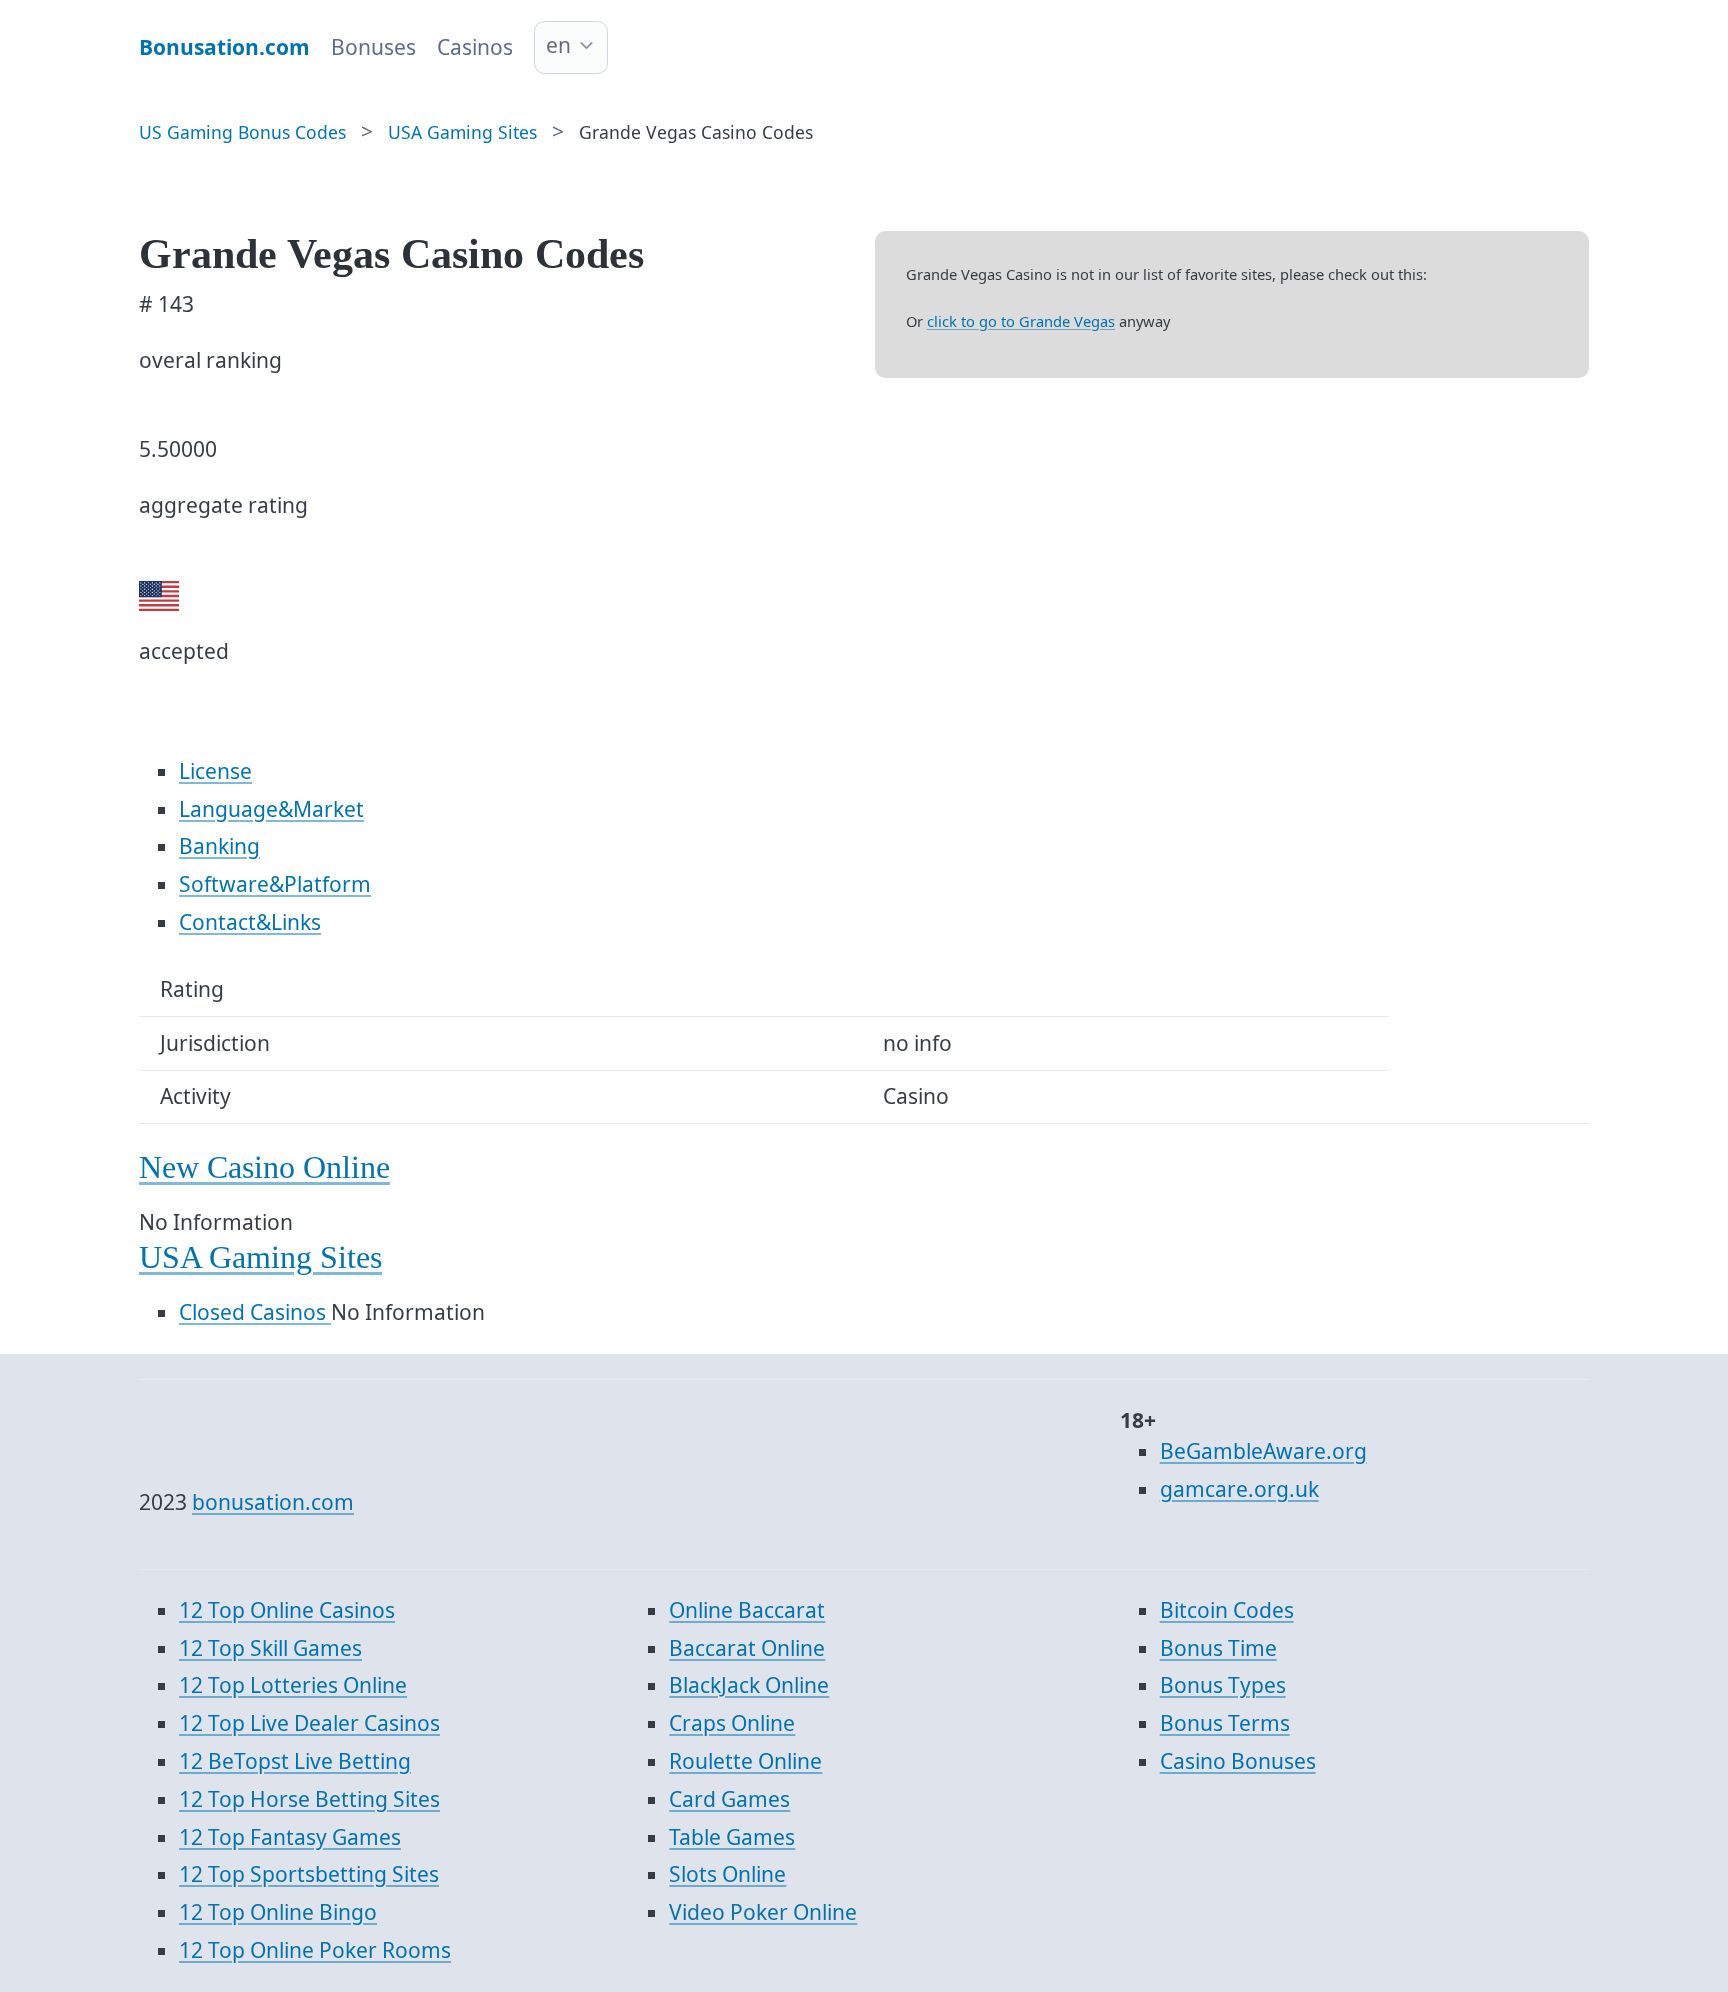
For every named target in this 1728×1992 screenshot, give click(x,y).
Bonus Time (1218, 1648)
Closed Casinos (255, 1312)
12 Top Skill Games (270, 1648)
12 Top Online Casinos (287, 1610)
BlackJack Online (749, 1685)
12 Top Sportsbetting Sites (309, 1874)
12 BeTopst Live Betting (295, 1761)
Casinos (475, 47)
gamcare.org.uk (1239, 1489)
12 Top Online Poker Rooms (315, 1950)
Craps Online (732, 1723)
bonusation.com (273, 1502)
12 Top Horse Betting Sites (309, 1799)
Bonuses (373, 47)
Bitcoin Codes (1227, 1610)
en (558, 45)
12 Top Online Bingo (278, 1912)
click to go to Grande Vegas (1021, 321)
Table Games (732, 1837)
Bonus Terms (1225, 1723)
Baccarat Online (747, 1648)
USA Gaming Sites (260, 1257)
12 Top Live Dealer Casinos (309, 1723)
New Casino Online (264, 1167)
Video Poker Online (763, 1912)
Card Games (729, 1799)
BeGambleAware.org (1263, 1451)
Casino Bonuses (1238, 1761)
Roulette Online (745, 1761)
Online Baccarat (747, 1610)
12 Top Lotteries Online (293, 1685)
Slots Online (727, 1874)
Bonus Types (1223, 1685)
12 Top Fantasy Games (290, 1837)
